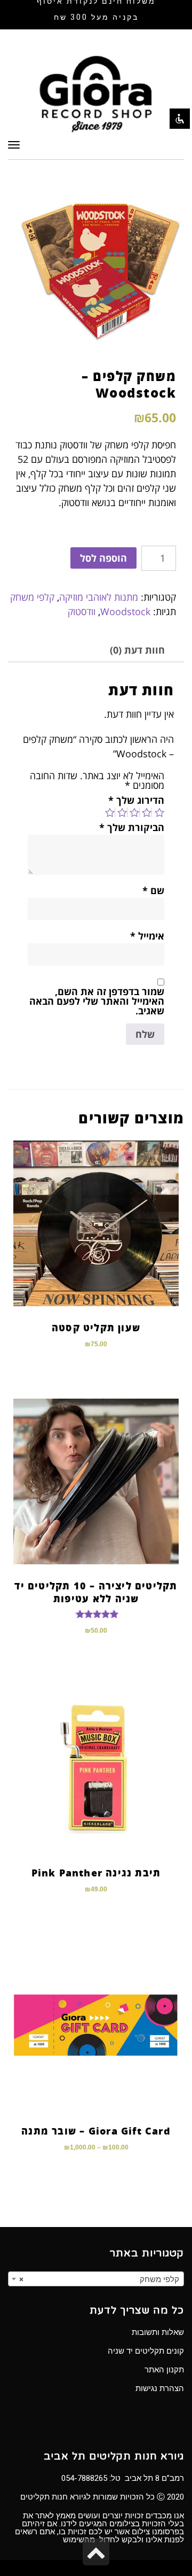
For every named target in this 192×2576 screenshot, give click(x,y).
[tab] (137, 650)
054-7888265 (84, 2478)
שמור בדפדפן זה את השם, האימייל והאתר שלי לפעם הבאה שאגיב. (97, 1001)
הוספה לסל (103, 558)
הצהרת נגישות (160, 2388)
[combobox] (96, 2279)
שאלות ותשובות (158, 2332)
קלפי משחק (32, 597)
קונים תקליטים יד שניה (146, 2351)
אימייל (147, 936)
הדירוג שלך (136, 800)
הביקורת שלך (132, 827)
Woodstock (125, 611)
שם (153, 890)
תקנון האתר (164, 2370)
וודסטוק (82, 611)
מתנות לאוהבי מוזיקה (99, 597)
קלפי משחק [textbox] (99, 2279)
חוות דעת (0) (137, 650)
